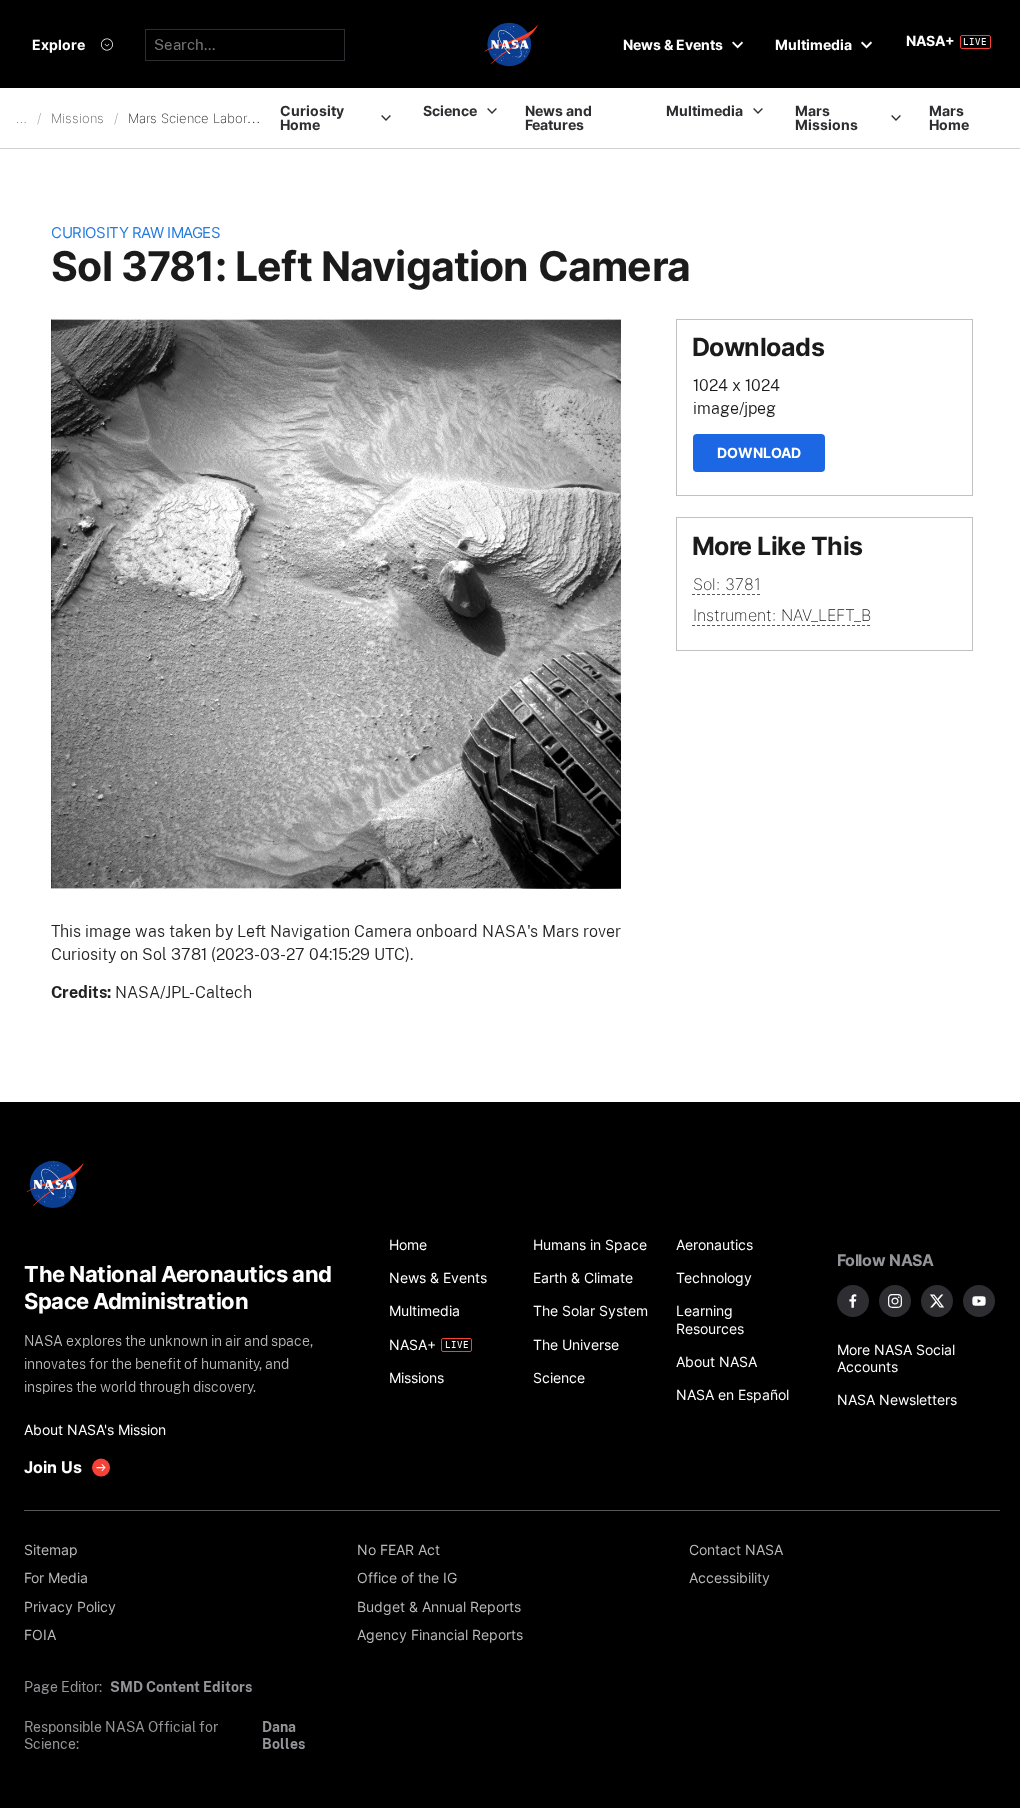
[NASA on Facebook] (853, 1301)
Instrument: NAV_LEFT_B (782, 615)
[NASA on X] (937, 1301)
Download (759, 452)
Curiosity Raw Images (135, 233)
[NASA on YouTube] (979, 1301)
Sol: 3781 (727, 584)
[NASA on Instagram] (895, 1301)
